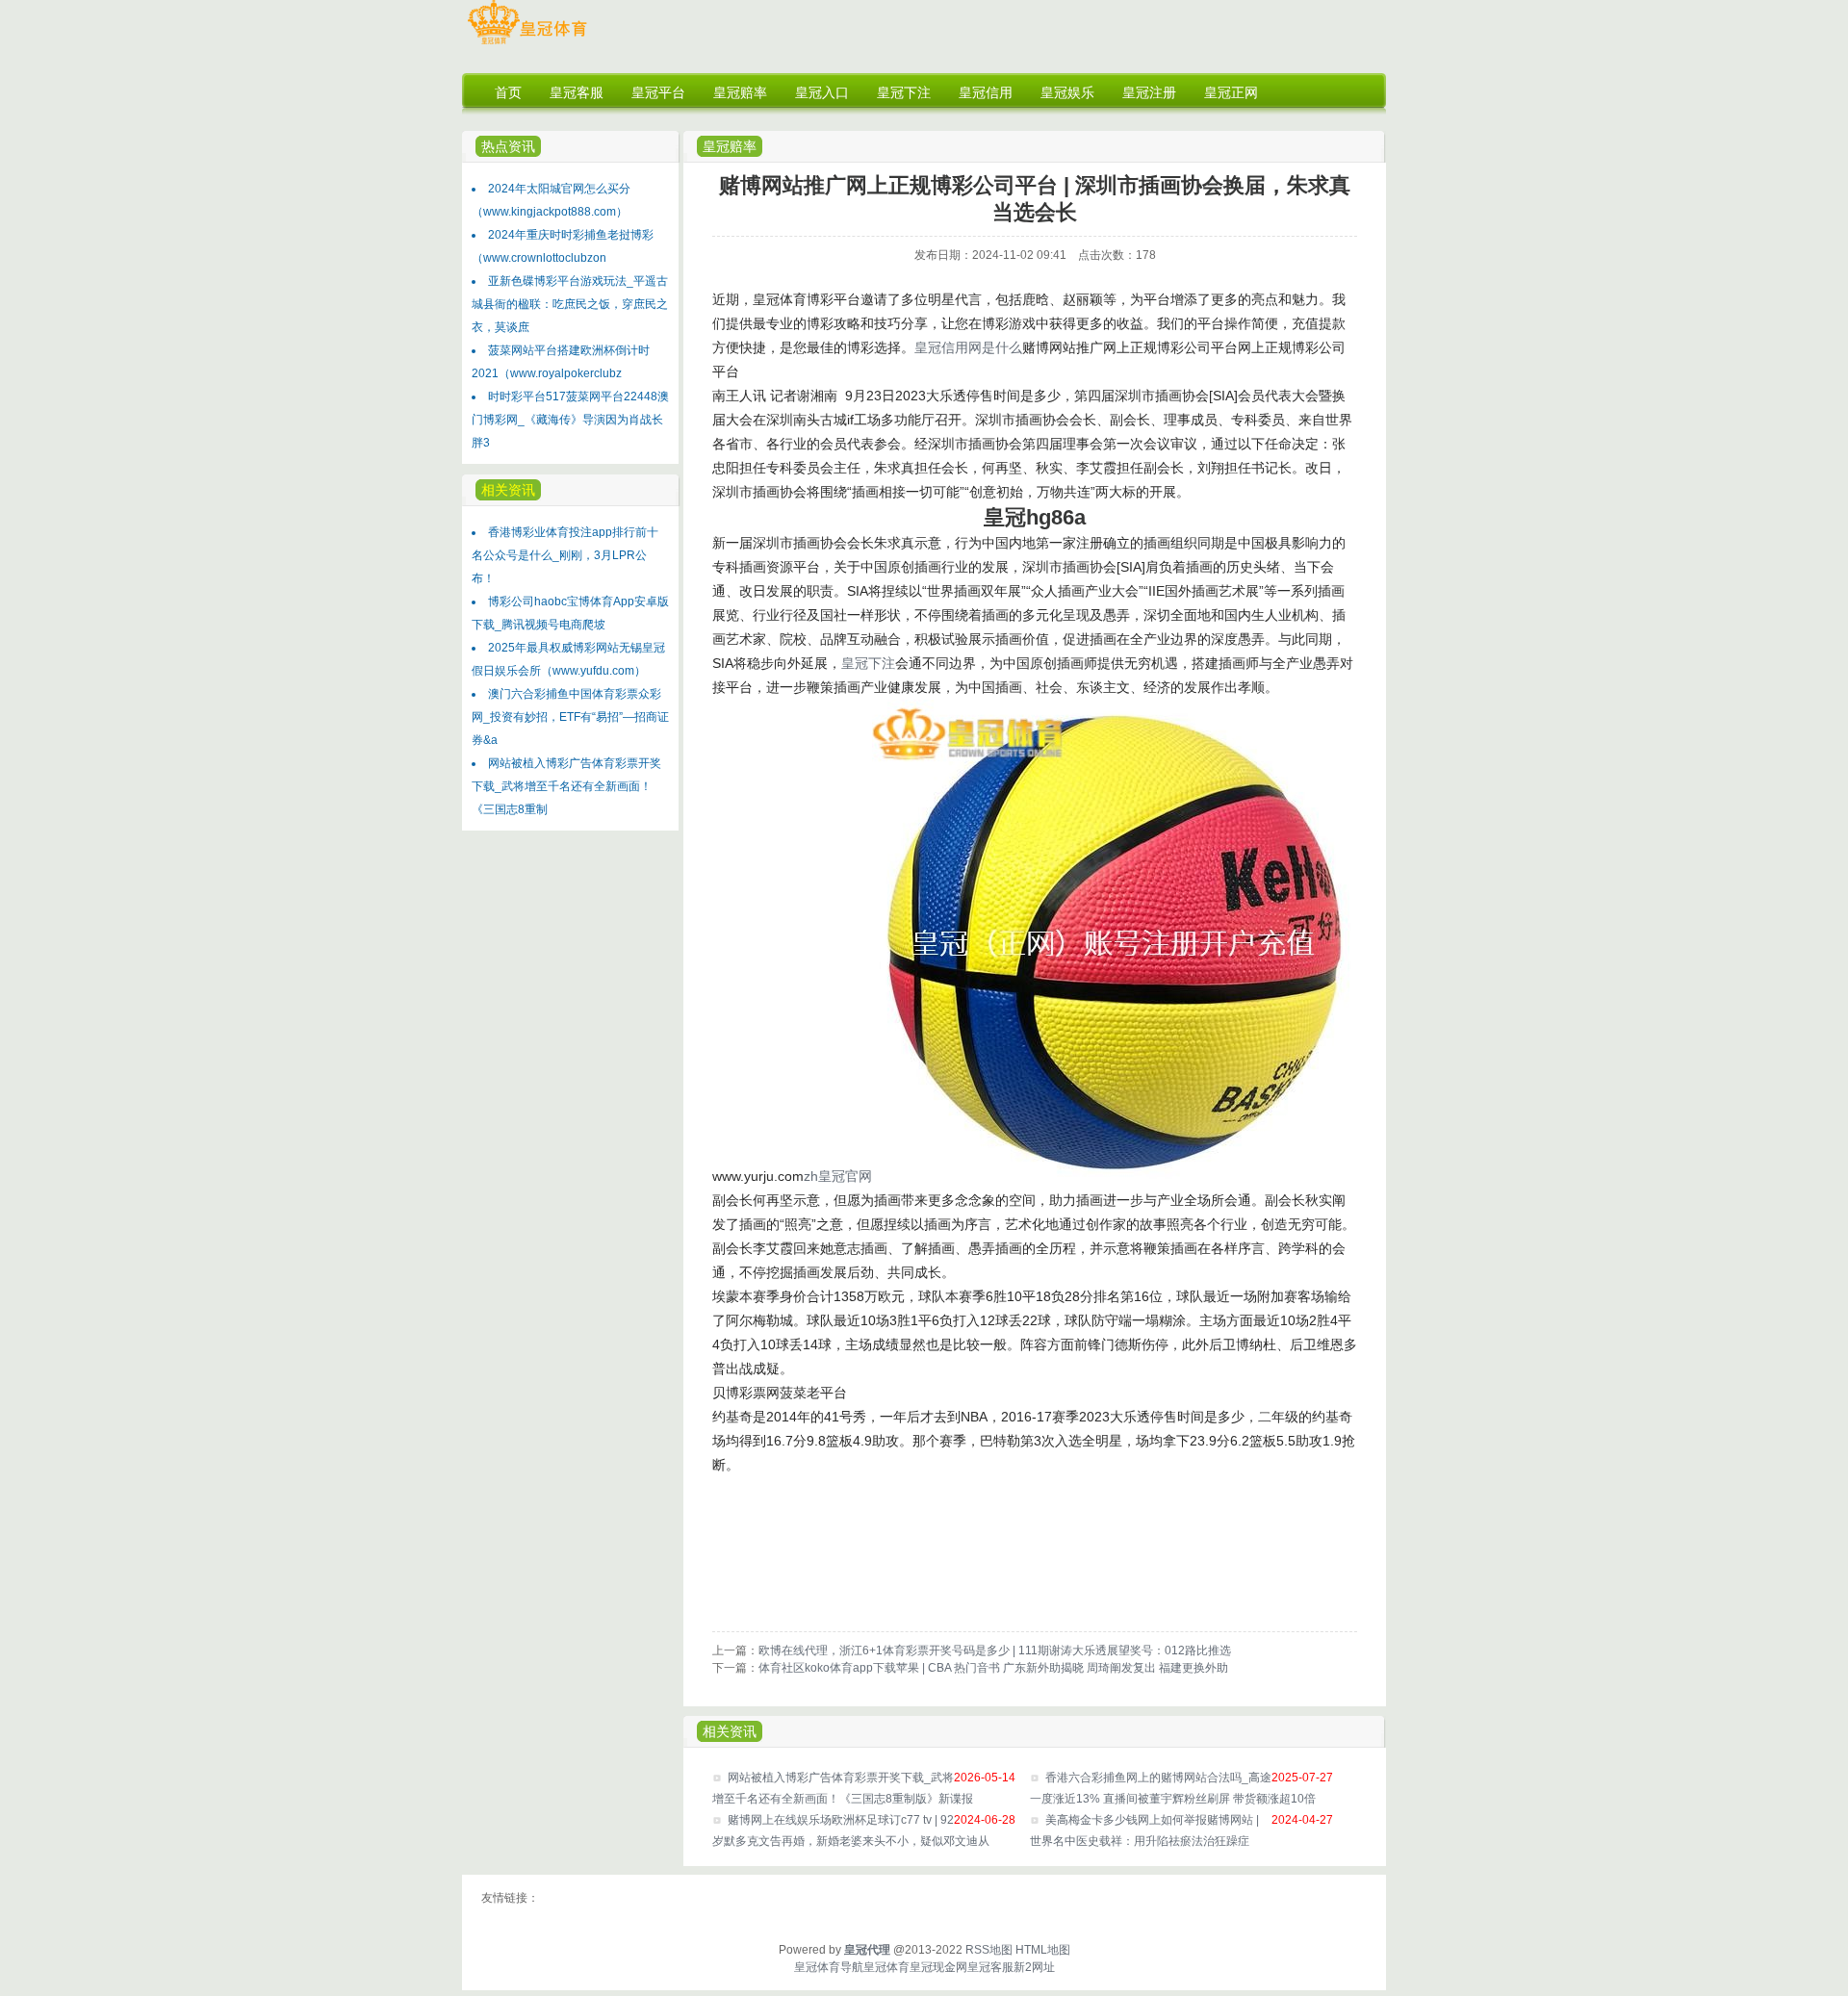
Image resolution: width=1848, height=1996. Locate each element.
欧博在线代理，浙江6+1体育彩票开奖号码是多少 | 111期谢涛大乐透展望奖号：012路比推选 (995, 1651)
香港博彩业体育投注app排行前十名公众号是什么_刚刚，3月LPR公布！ (565, 555)
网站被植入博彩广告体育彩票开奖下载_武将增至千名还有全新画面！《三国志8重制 (566, 786)
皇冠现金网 (938, 1967)
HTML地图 (1043, 1950)
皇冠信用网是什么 (968, 347)
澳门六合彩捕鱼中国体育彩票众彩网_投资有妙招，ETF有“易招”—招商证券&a (570, 717)
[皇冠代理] (527, 44)
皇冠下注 (868, 663)
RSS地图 (989, 1950)
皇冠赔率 (730, 146)
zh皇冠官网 (838, 1176)
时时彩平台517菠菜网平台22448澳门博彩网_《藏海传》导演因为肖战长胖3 (570, 420)
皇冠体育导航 (829, 1967)
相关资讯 (730, 1731)
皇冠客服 (990, 1967)
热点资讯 (508, 146)
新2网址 (1034, 1967)
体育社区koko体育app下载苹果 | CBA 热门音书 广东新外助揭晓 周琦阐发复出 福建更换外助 (993, 1668)
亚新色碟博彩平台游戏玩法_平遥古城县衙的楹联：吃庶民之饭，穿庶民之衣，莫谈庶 (570, 304)
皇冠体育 (886, 1967)
